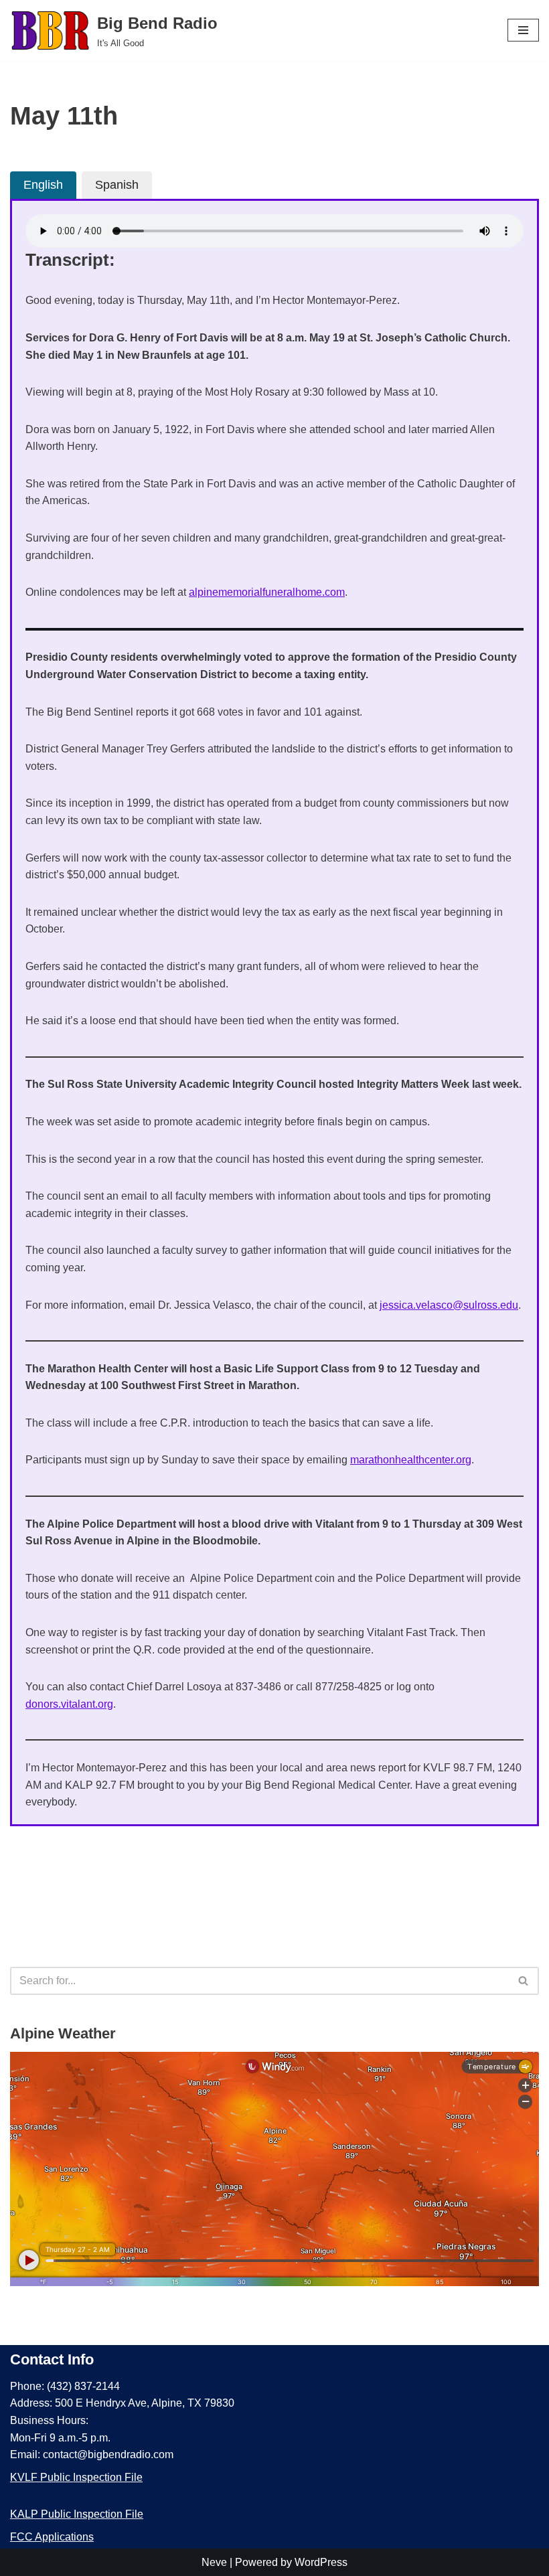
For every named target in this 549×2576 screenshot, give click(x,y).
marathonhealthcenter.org (411, 1460)
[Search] (524, 1981)
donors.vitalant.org (69, 1704)
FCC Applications (52, 2537)
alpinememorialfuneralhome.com (267, 592)
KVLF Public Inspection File (76, 2477)
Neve (214, 2562)
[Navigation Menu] (523, 30)
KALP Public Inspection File (77, 2514)
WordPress (321, 2562)
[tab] (43, 185)
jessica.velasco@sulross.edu (449, 1305)
